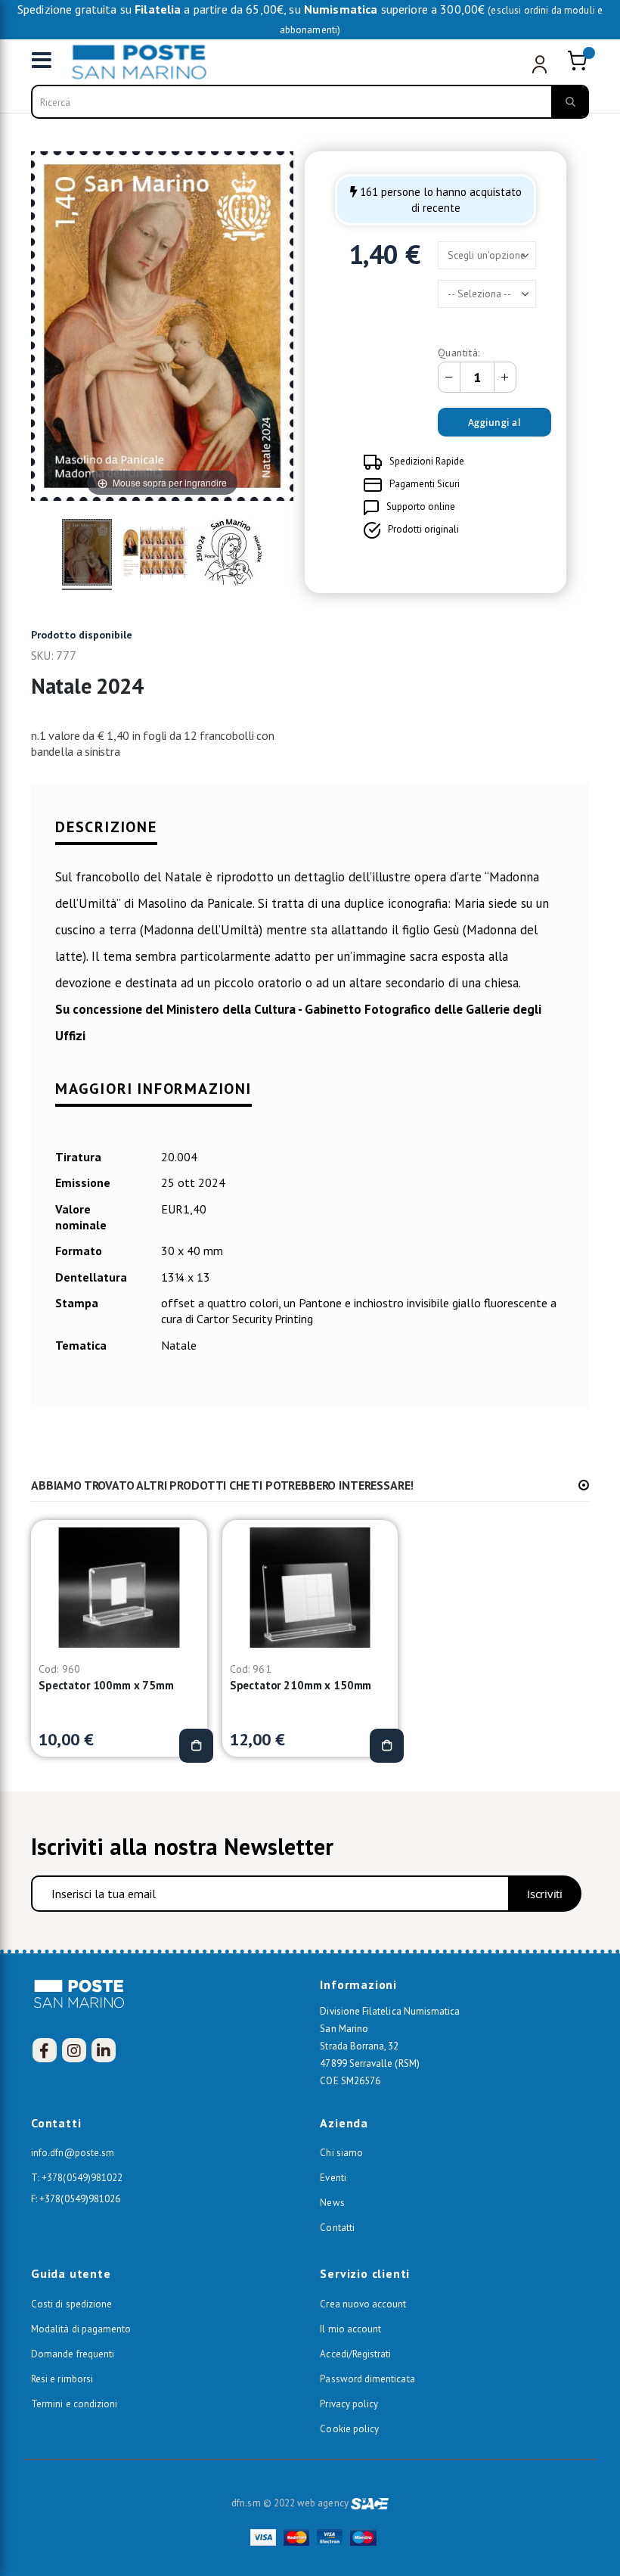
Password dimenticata (367, 2379)
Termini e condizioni (74, 2404)
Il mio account (350, 2329)
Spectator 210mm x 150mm (301, 1685)
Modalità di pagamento (81, 2329)
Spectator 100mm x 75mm (106, 1685)
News (332, 2203)
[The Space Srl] (370, 2503)
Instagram (74, 2050)
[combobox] (310, 102)
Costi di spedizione (71, 2304)
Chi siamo (341, 2153)
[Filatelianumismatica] (120, 62)
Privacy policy (349, 2404)
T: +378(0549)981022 (77, 2178)
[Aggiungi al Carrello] (196, 1746)
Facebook (45, 2050)
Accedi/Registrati (355, 2354)
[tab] (310, 837)
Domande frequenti (73, 2354)
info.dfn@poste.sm (73, 2153)
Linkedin (104, 2050)
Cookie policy (349, 2429)
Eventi (333, 2178)
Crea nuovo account (363, 2304)
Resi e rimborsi (62, 2379)
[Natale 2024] (87, 555)
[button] (584, 1485)
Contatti (337, 2228)
